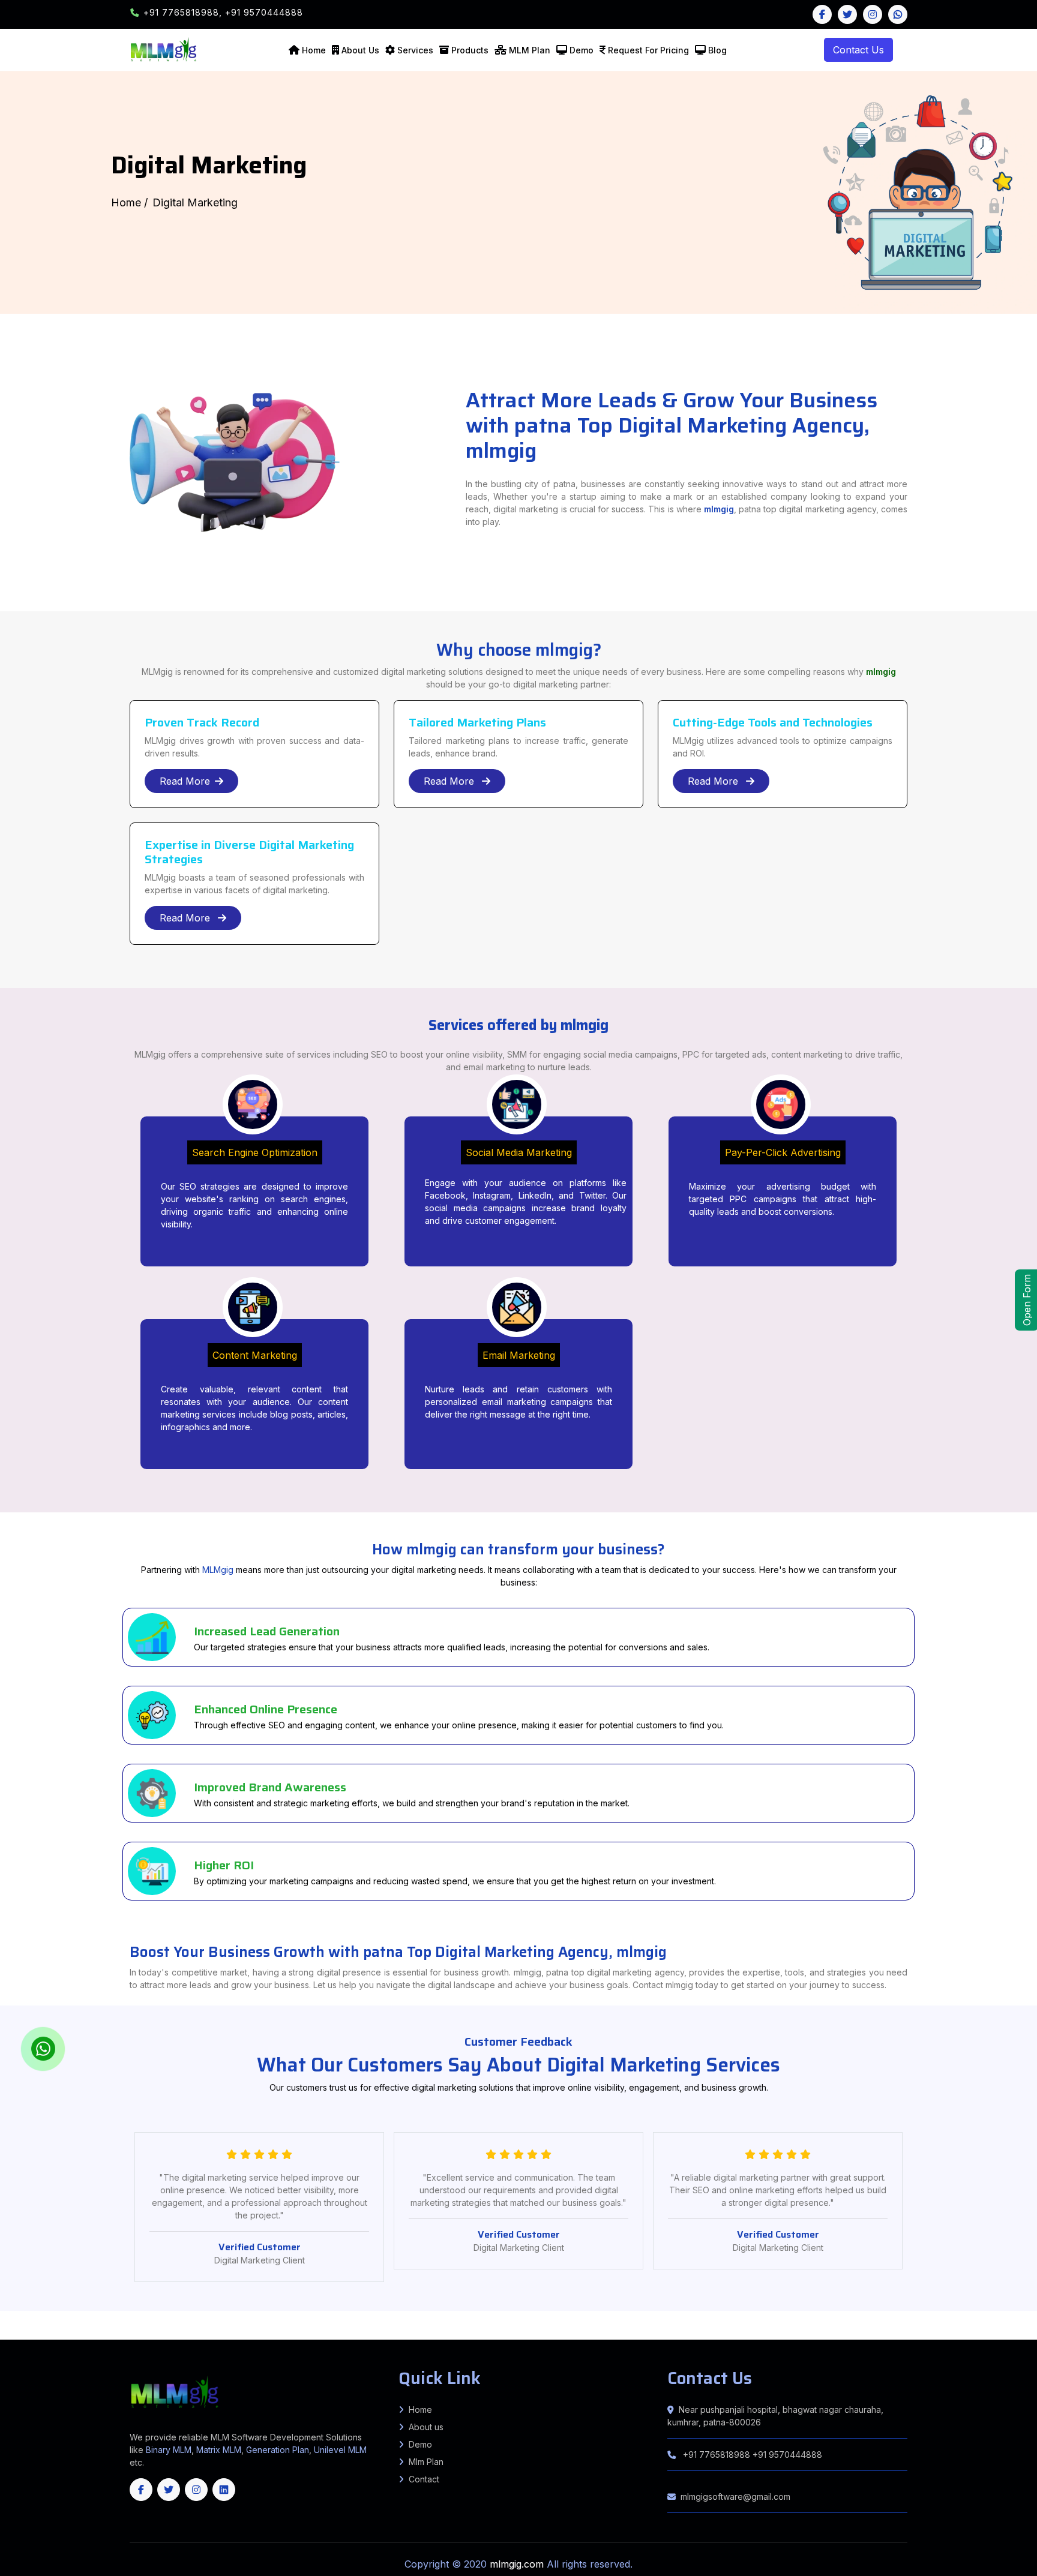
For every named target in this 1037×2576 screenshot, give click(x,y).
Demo (582, 50)
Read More (185, 781)
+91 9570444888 (264, 12)
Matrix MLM (219, 2450)
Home (314, 50)
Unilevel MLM (340, 2450)
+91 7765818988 (717, 2455)
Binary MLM (169, 2450)
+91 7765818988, (184, 12)
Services (415, 50)
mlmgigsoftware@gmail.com (735, 2497)
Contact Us (858, 50)
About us (426, 2427)
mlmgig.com (518, 2564)
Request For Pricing (648, 50)
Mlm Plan (426, 2462)
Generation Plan (278, 2450)
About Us (360, 50)
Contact (424, 2479)
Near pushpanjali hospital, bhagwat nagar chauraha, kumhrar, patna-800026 (775, 2416)
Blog (717, 50)
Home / (129, 202)
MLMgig (218, 1570)
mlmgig (719, 509)
